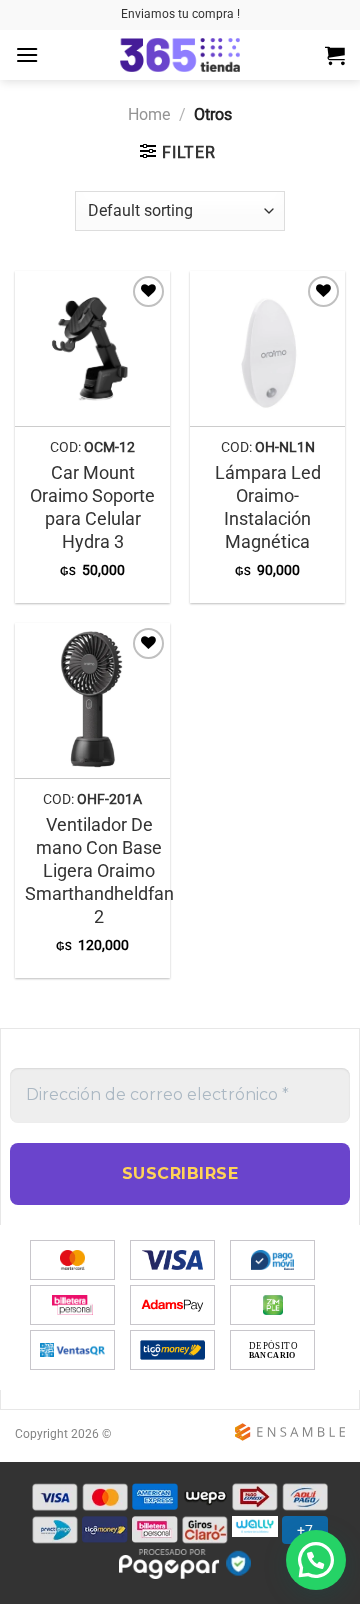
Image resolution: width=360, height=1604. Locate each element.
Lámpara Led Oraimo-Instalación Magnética (268, 507)
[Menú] (27, 54)
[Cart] (335, 55)
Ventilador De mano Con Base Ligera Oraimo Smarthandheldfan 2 (99, 871)
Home (149, 114)
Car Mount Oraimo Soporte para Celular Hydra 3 (92, 507)
